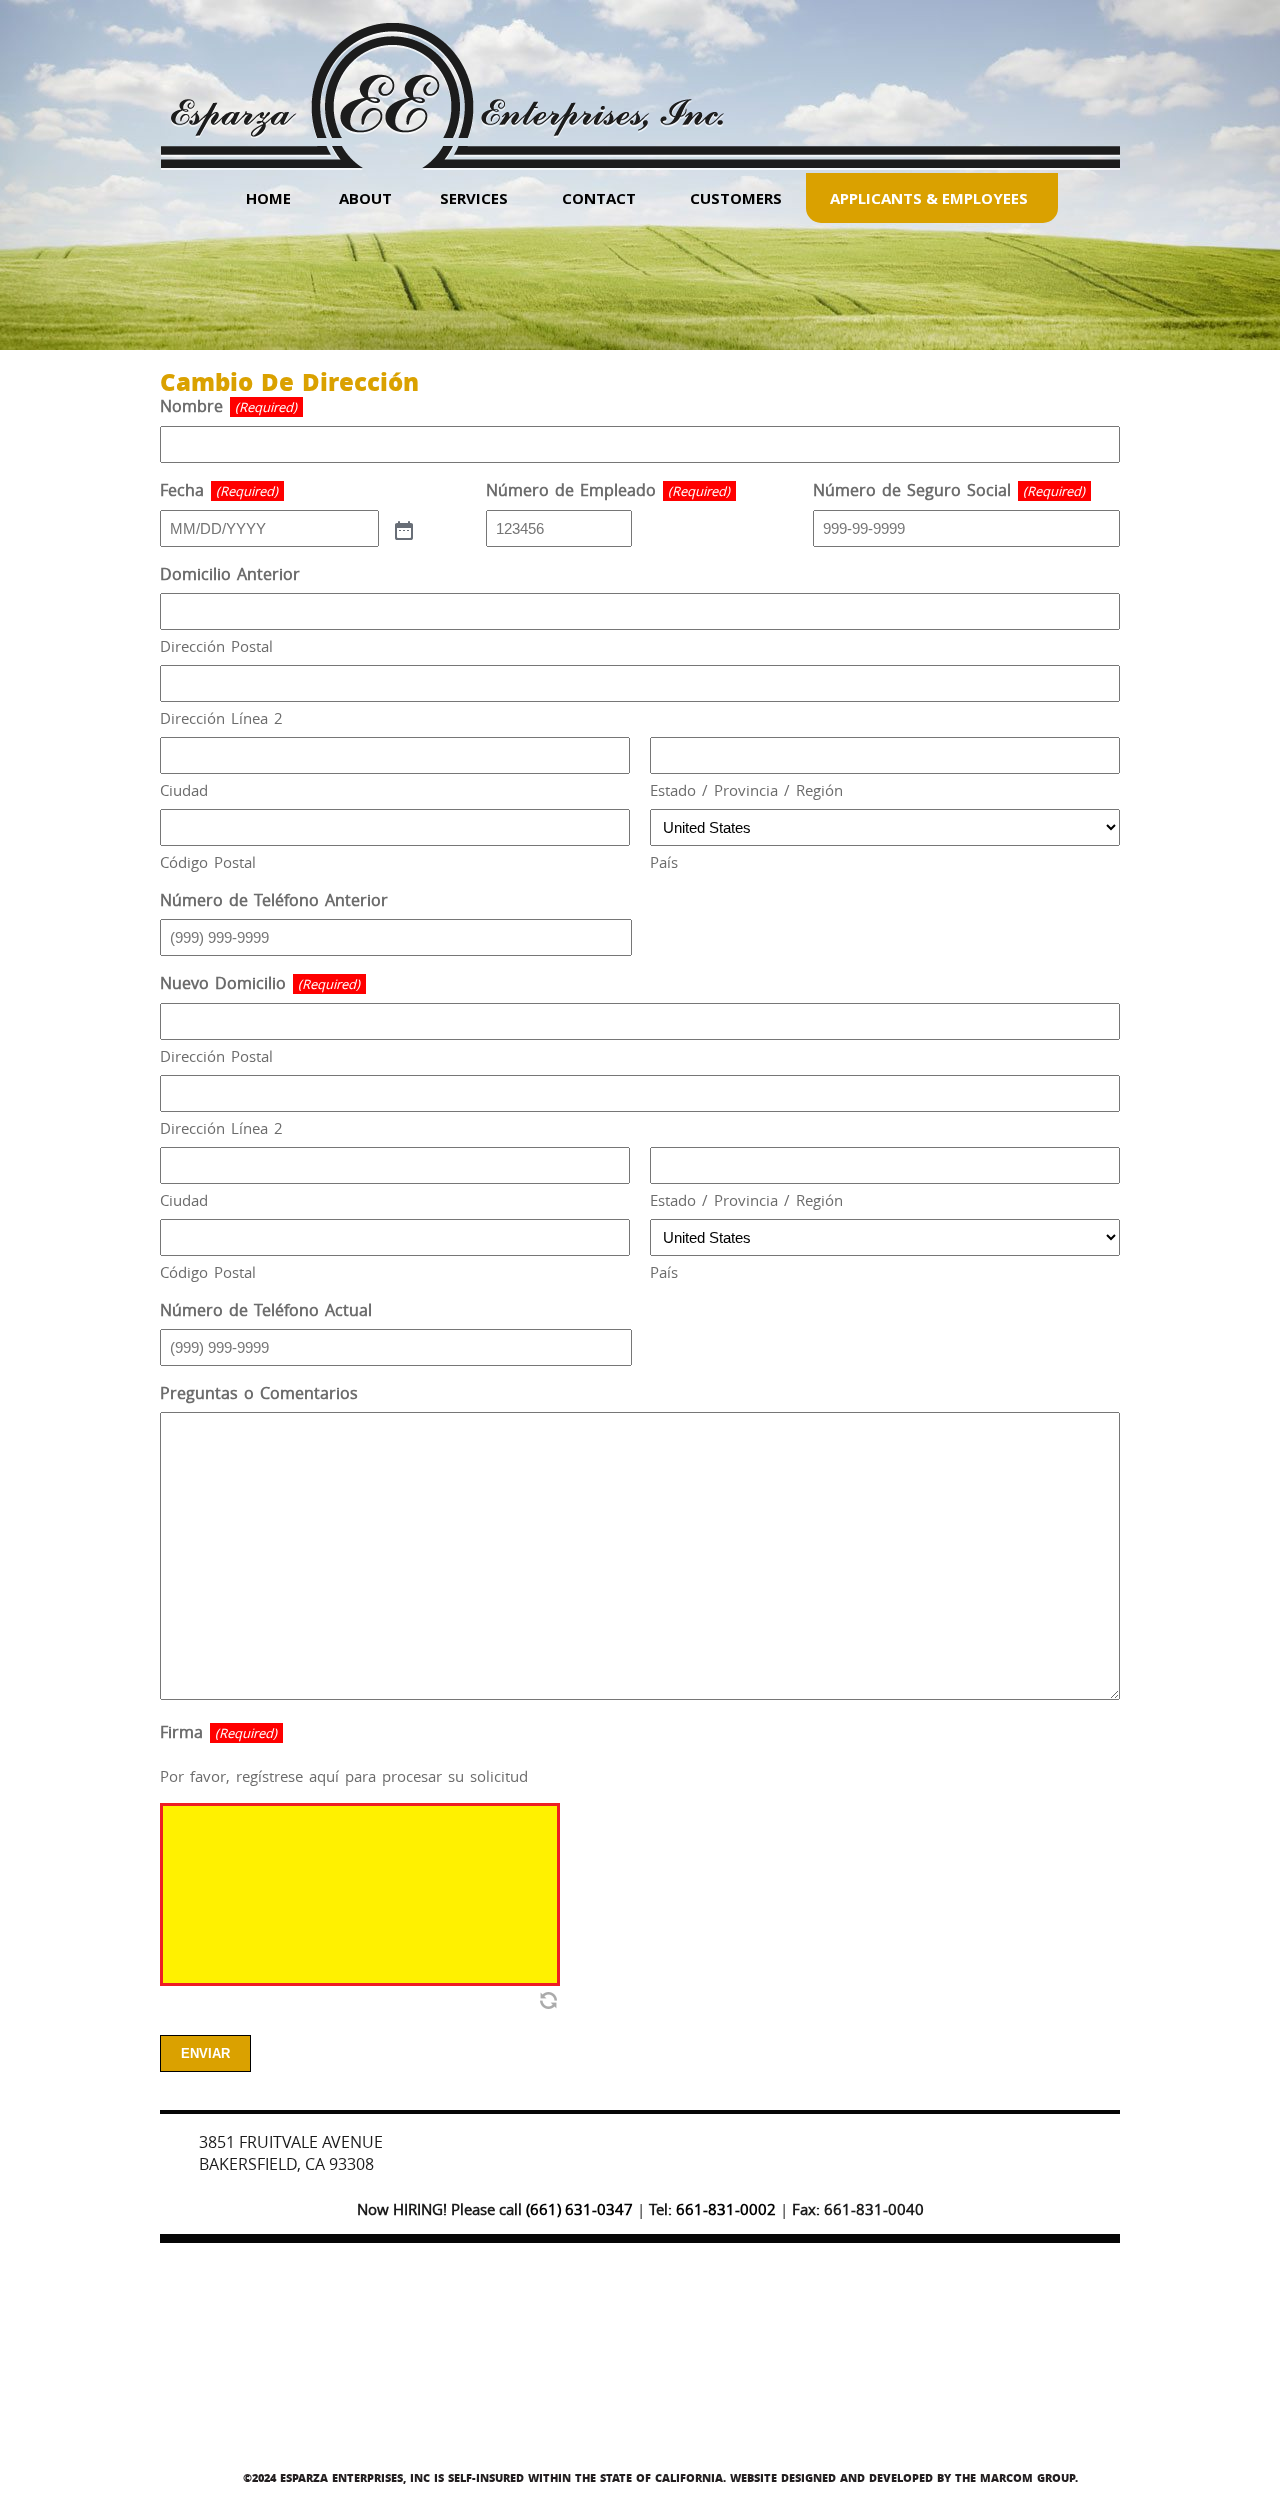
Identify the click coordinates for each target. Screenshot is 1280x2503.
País (664, 862)
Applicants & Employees (929, 198)
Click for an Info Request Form (864, 2149)
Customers (736, 198)
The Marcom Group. (1016, 2477)
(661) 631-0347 (579, 2209)
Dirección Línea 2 (221, 718)
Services (474, 198)
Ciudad (184, 790)
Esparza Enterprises (446, 80)
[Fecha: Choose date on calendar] (402, 529)
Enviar (205, 2053)
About (365, 198)
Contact (599, 198)
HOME (268, 198)
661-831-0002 (726, 2209)
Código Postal (208, 862)
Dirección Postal (216, 646)
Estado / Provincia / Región (746, 790)
